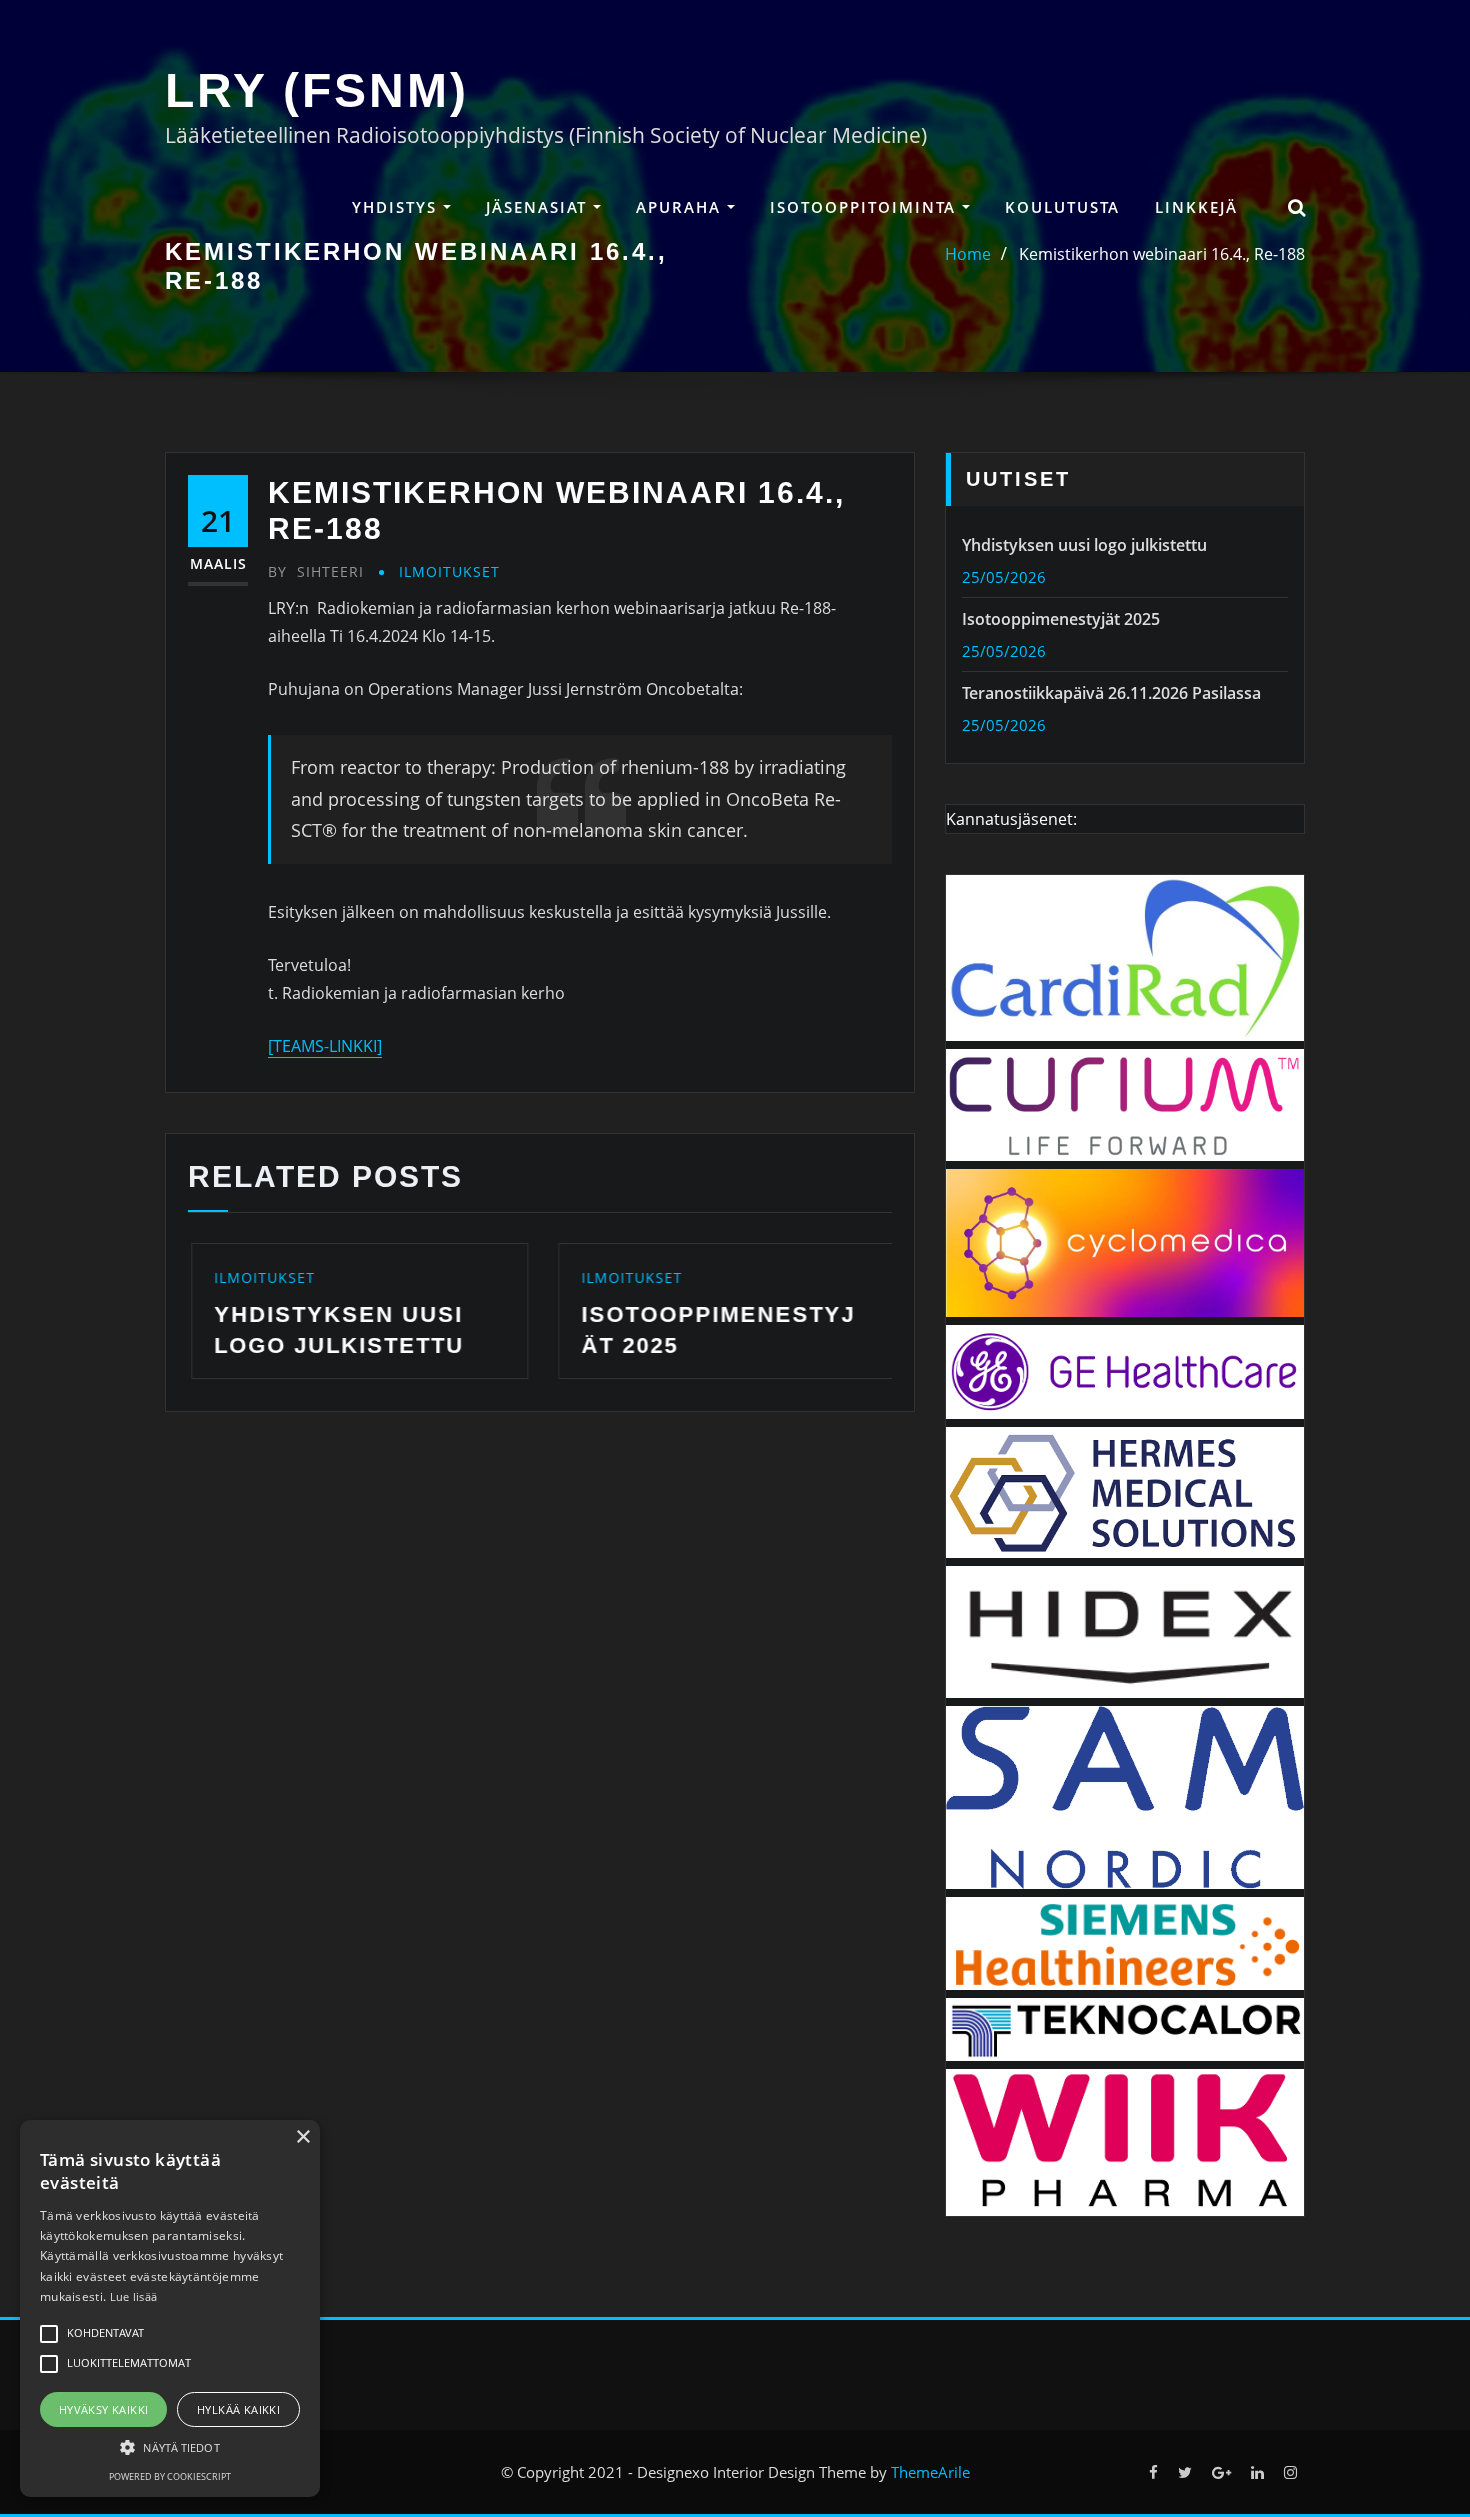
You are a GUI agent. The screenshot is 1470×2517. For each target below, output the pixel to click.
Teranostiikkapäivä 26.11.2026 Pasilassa (1111, 693)
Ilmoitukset (449, 571)
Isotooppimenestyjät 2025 (1061, 619)
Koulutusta (1062, 207)
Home (968, 254)
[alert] (170, 2308)
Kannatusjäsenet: (1011, 819)
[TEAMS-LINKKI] (325, 1046)
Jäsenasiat (539, 207)
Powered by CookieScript (170, 2476)
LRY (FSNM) (317, 90)
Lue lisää (134, 2296)
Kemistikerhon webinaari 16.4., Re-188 (1162, 254)
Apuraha (681, 207)
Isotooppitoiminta (866, 207)
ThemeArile (930, 2472)
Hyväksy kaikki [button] (104, 2409)
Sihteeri (316, 571)
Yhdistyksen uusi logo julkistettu (1084, 545)
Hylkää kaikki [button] (238, 2409)
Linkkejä (1196, 207)
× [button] (302, 2137)
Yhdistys (397, 207)
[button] (170, 2447)
